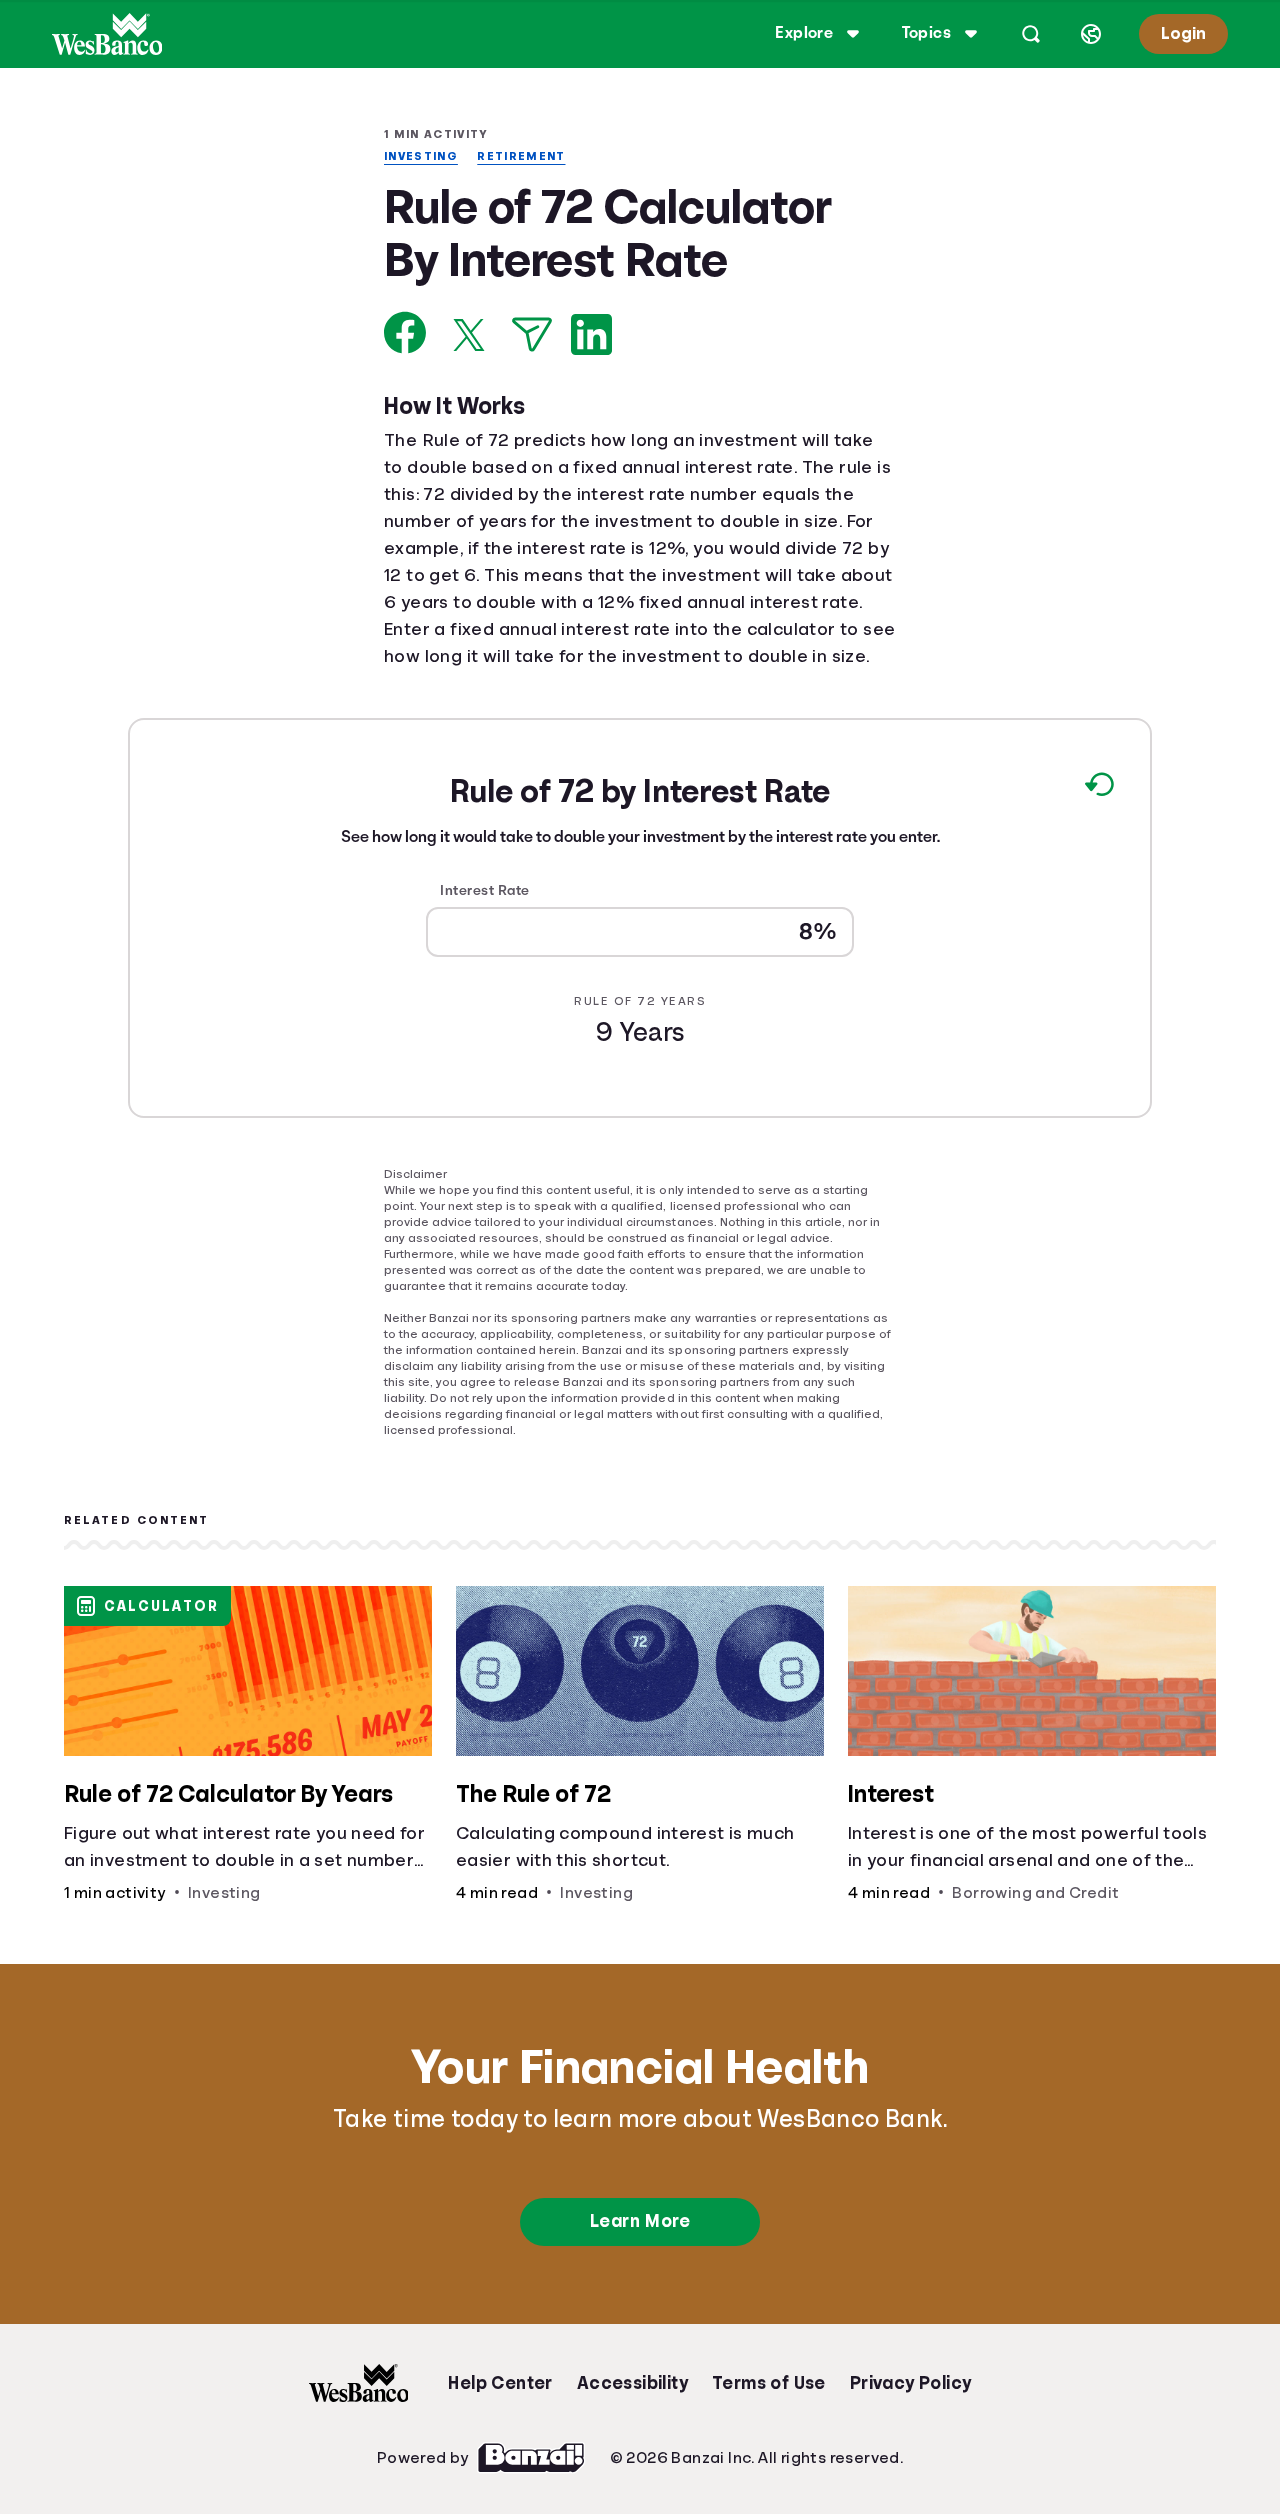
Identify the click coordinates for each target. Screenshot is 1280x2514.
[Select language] (1088, 34)
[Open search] (1028, 34)
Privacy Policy (911, 2380)
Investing (424, 156)
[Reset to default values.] (1098, 817)
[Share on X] (469, 337)
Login (1182, 33)
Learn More (639, 2218)
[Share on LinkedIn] (591, 336)
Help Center (500, 2380)
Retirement (529, 156)
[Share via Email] (532, 336)
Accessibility (632, 2380)
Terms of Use (769, 2380)
